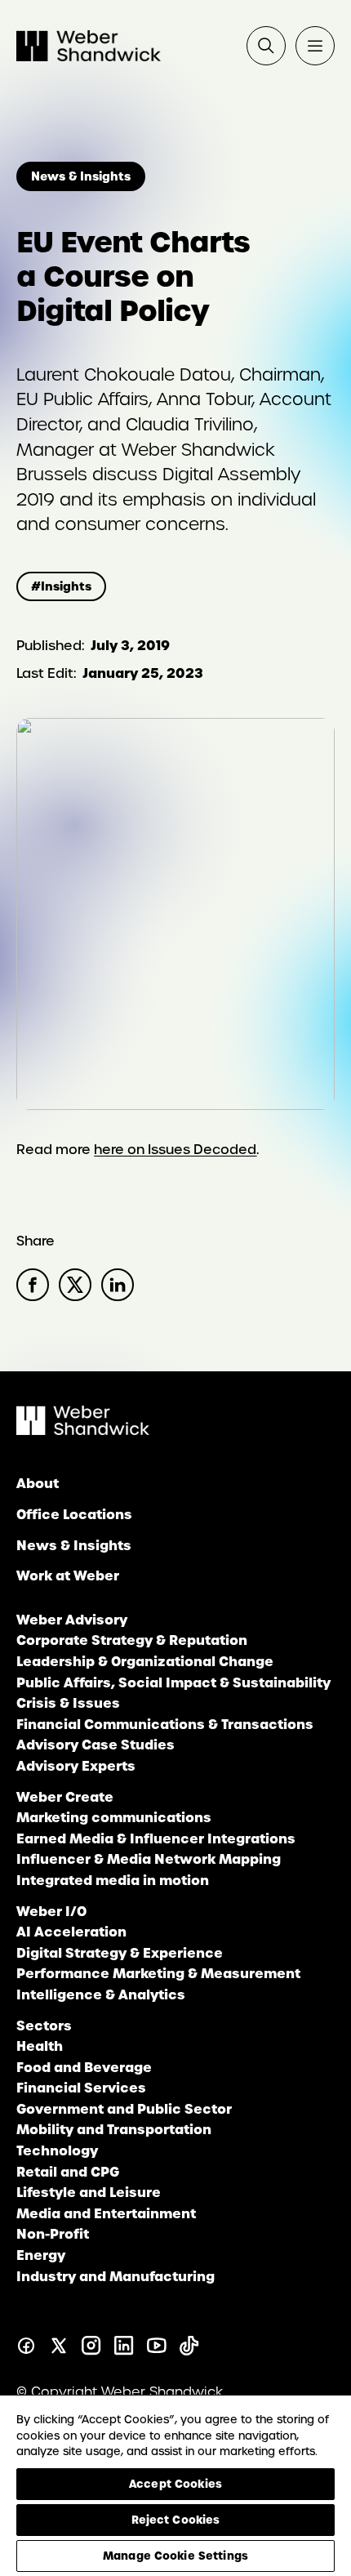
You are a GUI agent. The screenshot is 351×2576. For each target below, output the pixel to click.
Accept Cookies (175, 2484)
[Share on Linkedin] (118, 1285)
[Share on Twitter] (75, 1285)
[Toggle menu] (315, 46)
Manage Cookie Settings (175, 2556)
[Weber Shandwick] (83, 1431)
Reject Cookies (176, 2520)
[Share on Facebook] (33, 1285)
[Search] (266, 46)
